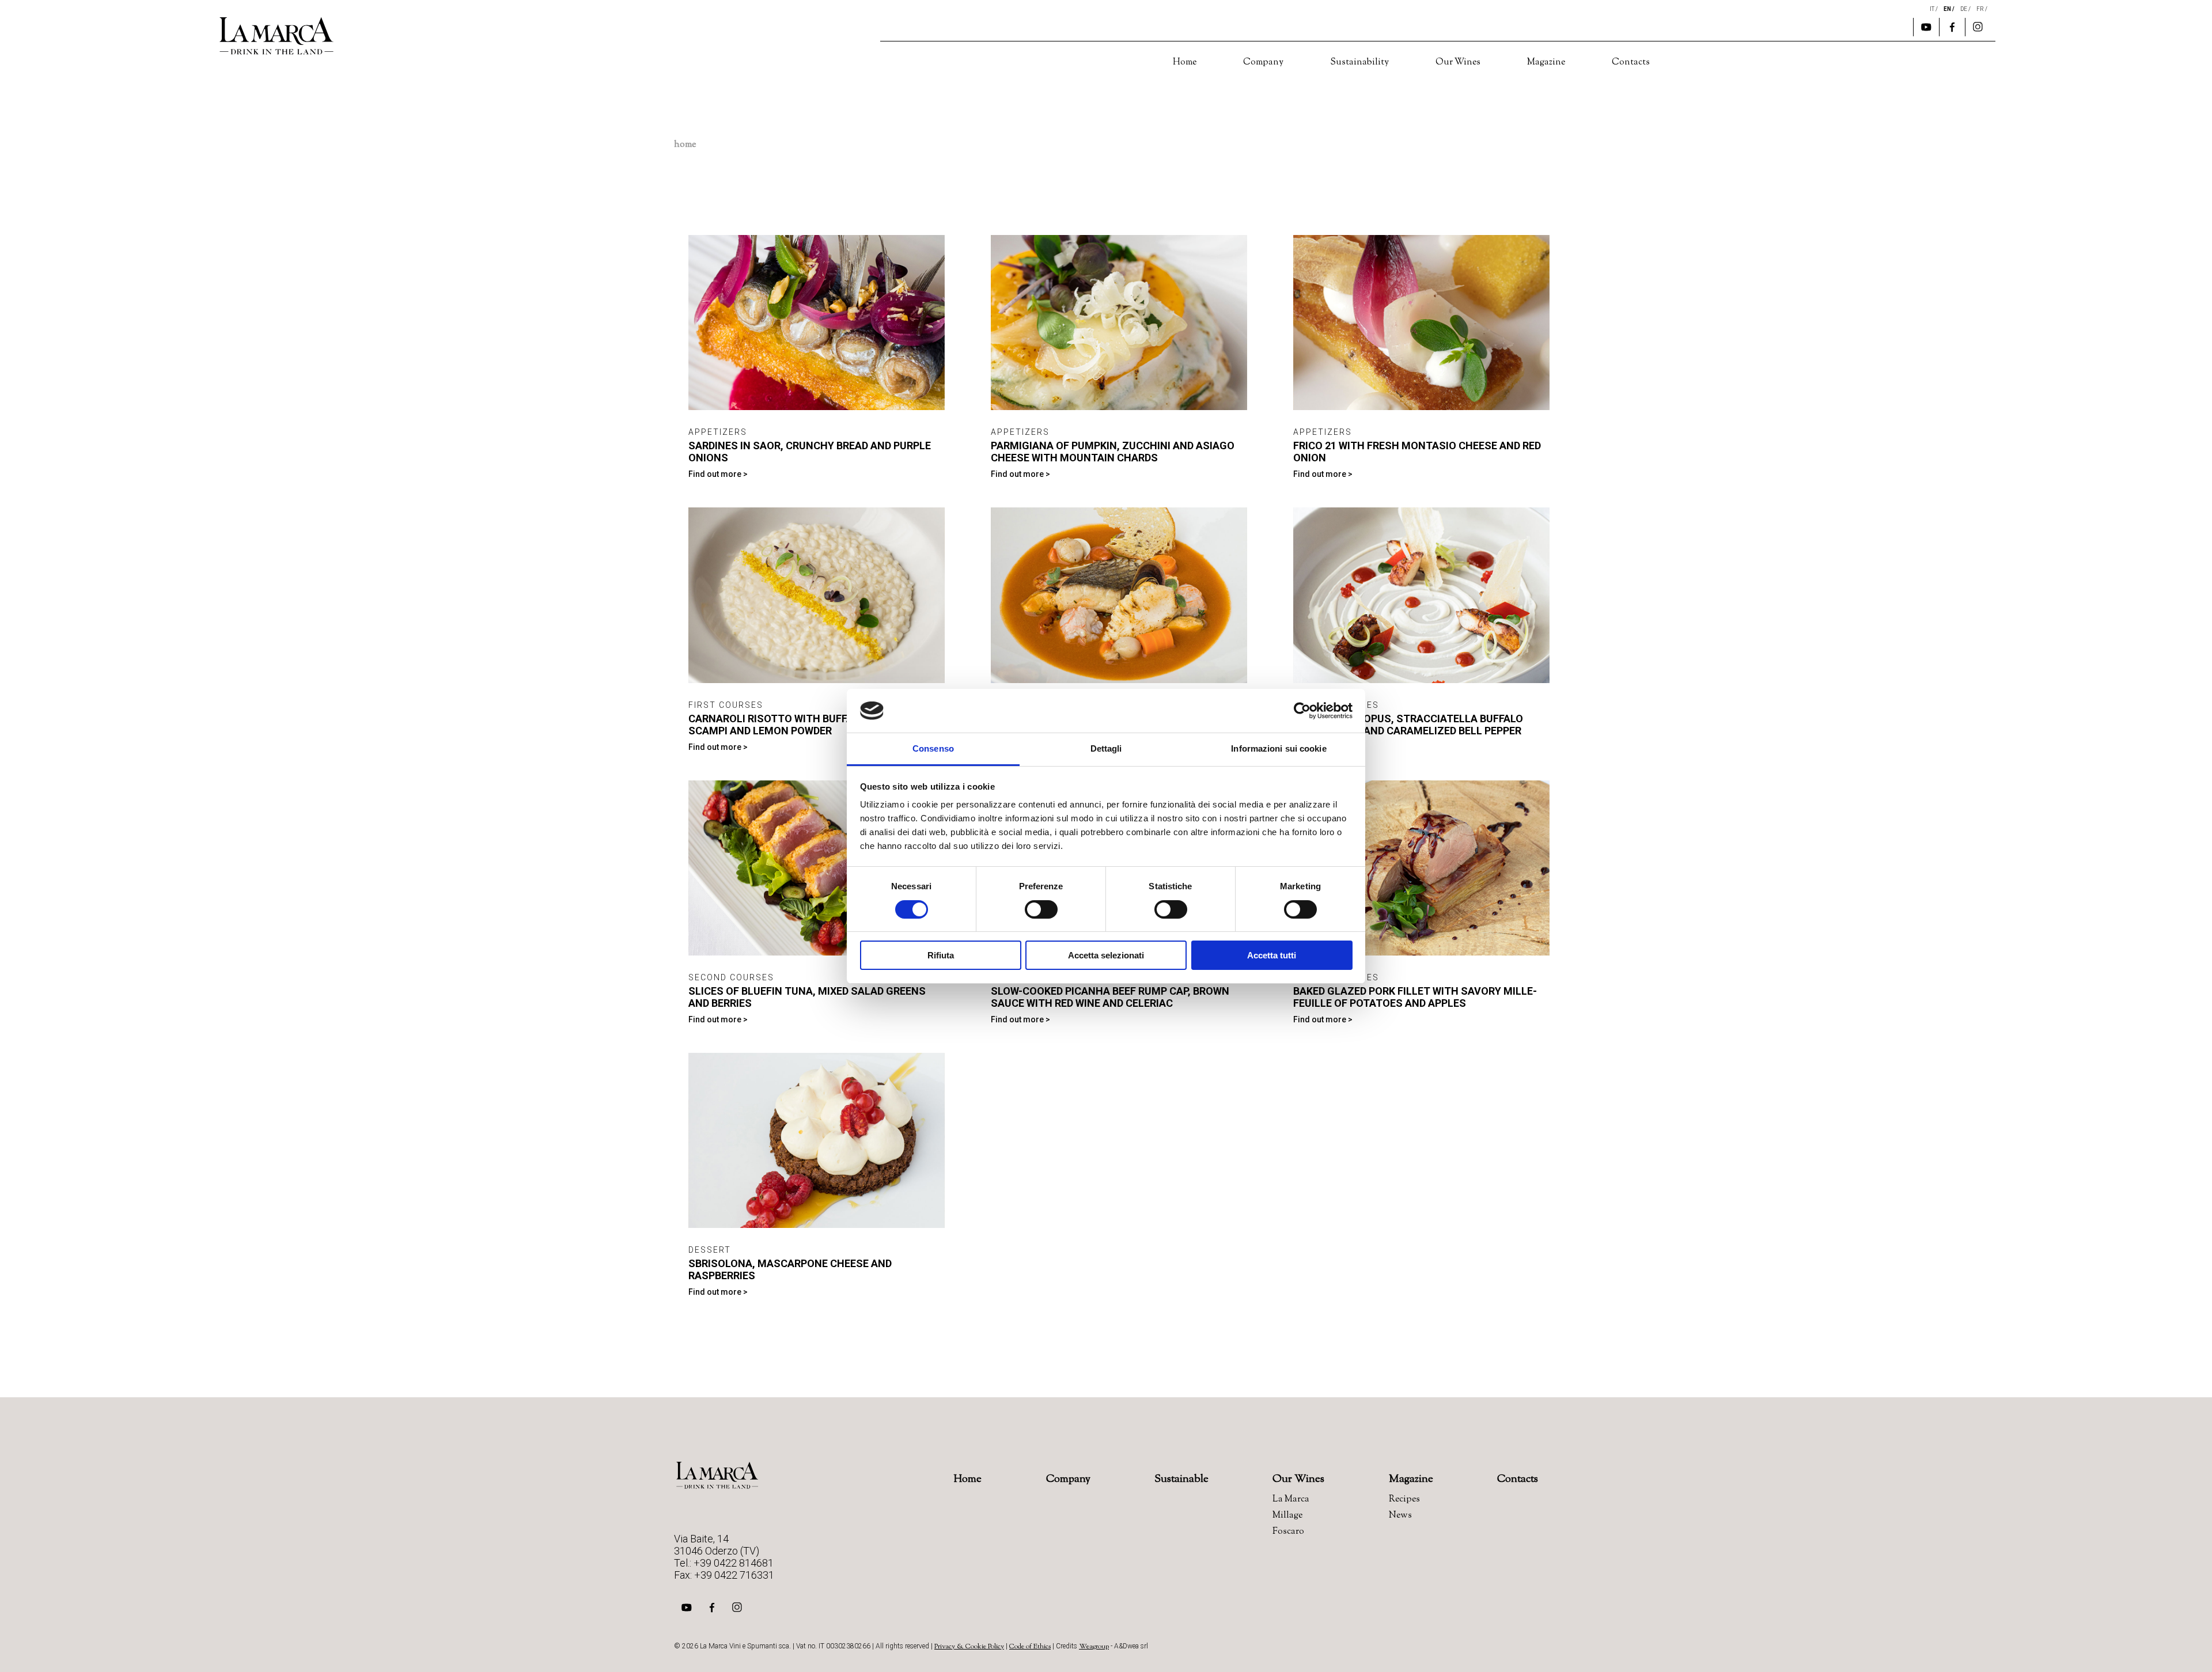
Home (1185, 62)
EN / (1950, 9)
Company (1263, 62)
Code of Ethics (1030, 1647)
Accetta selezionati (1106, 955)
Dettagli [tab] (1106, 748)
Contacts (1631, 62)
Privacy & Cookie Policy (969, 1647)
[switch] (1041, 909)
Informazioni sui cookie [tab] (1279, 748)
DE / (1966, 9)
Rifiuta (941, 955)
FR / (1982, 9)
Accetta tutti (1272, 955)
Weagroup (1094, 1647)
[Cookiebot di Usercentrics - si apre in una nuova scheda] (1302, 711)
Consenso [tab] (933, 748)
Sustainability (1359, 62)
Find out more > (718, 474)
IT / (1934, 9)
